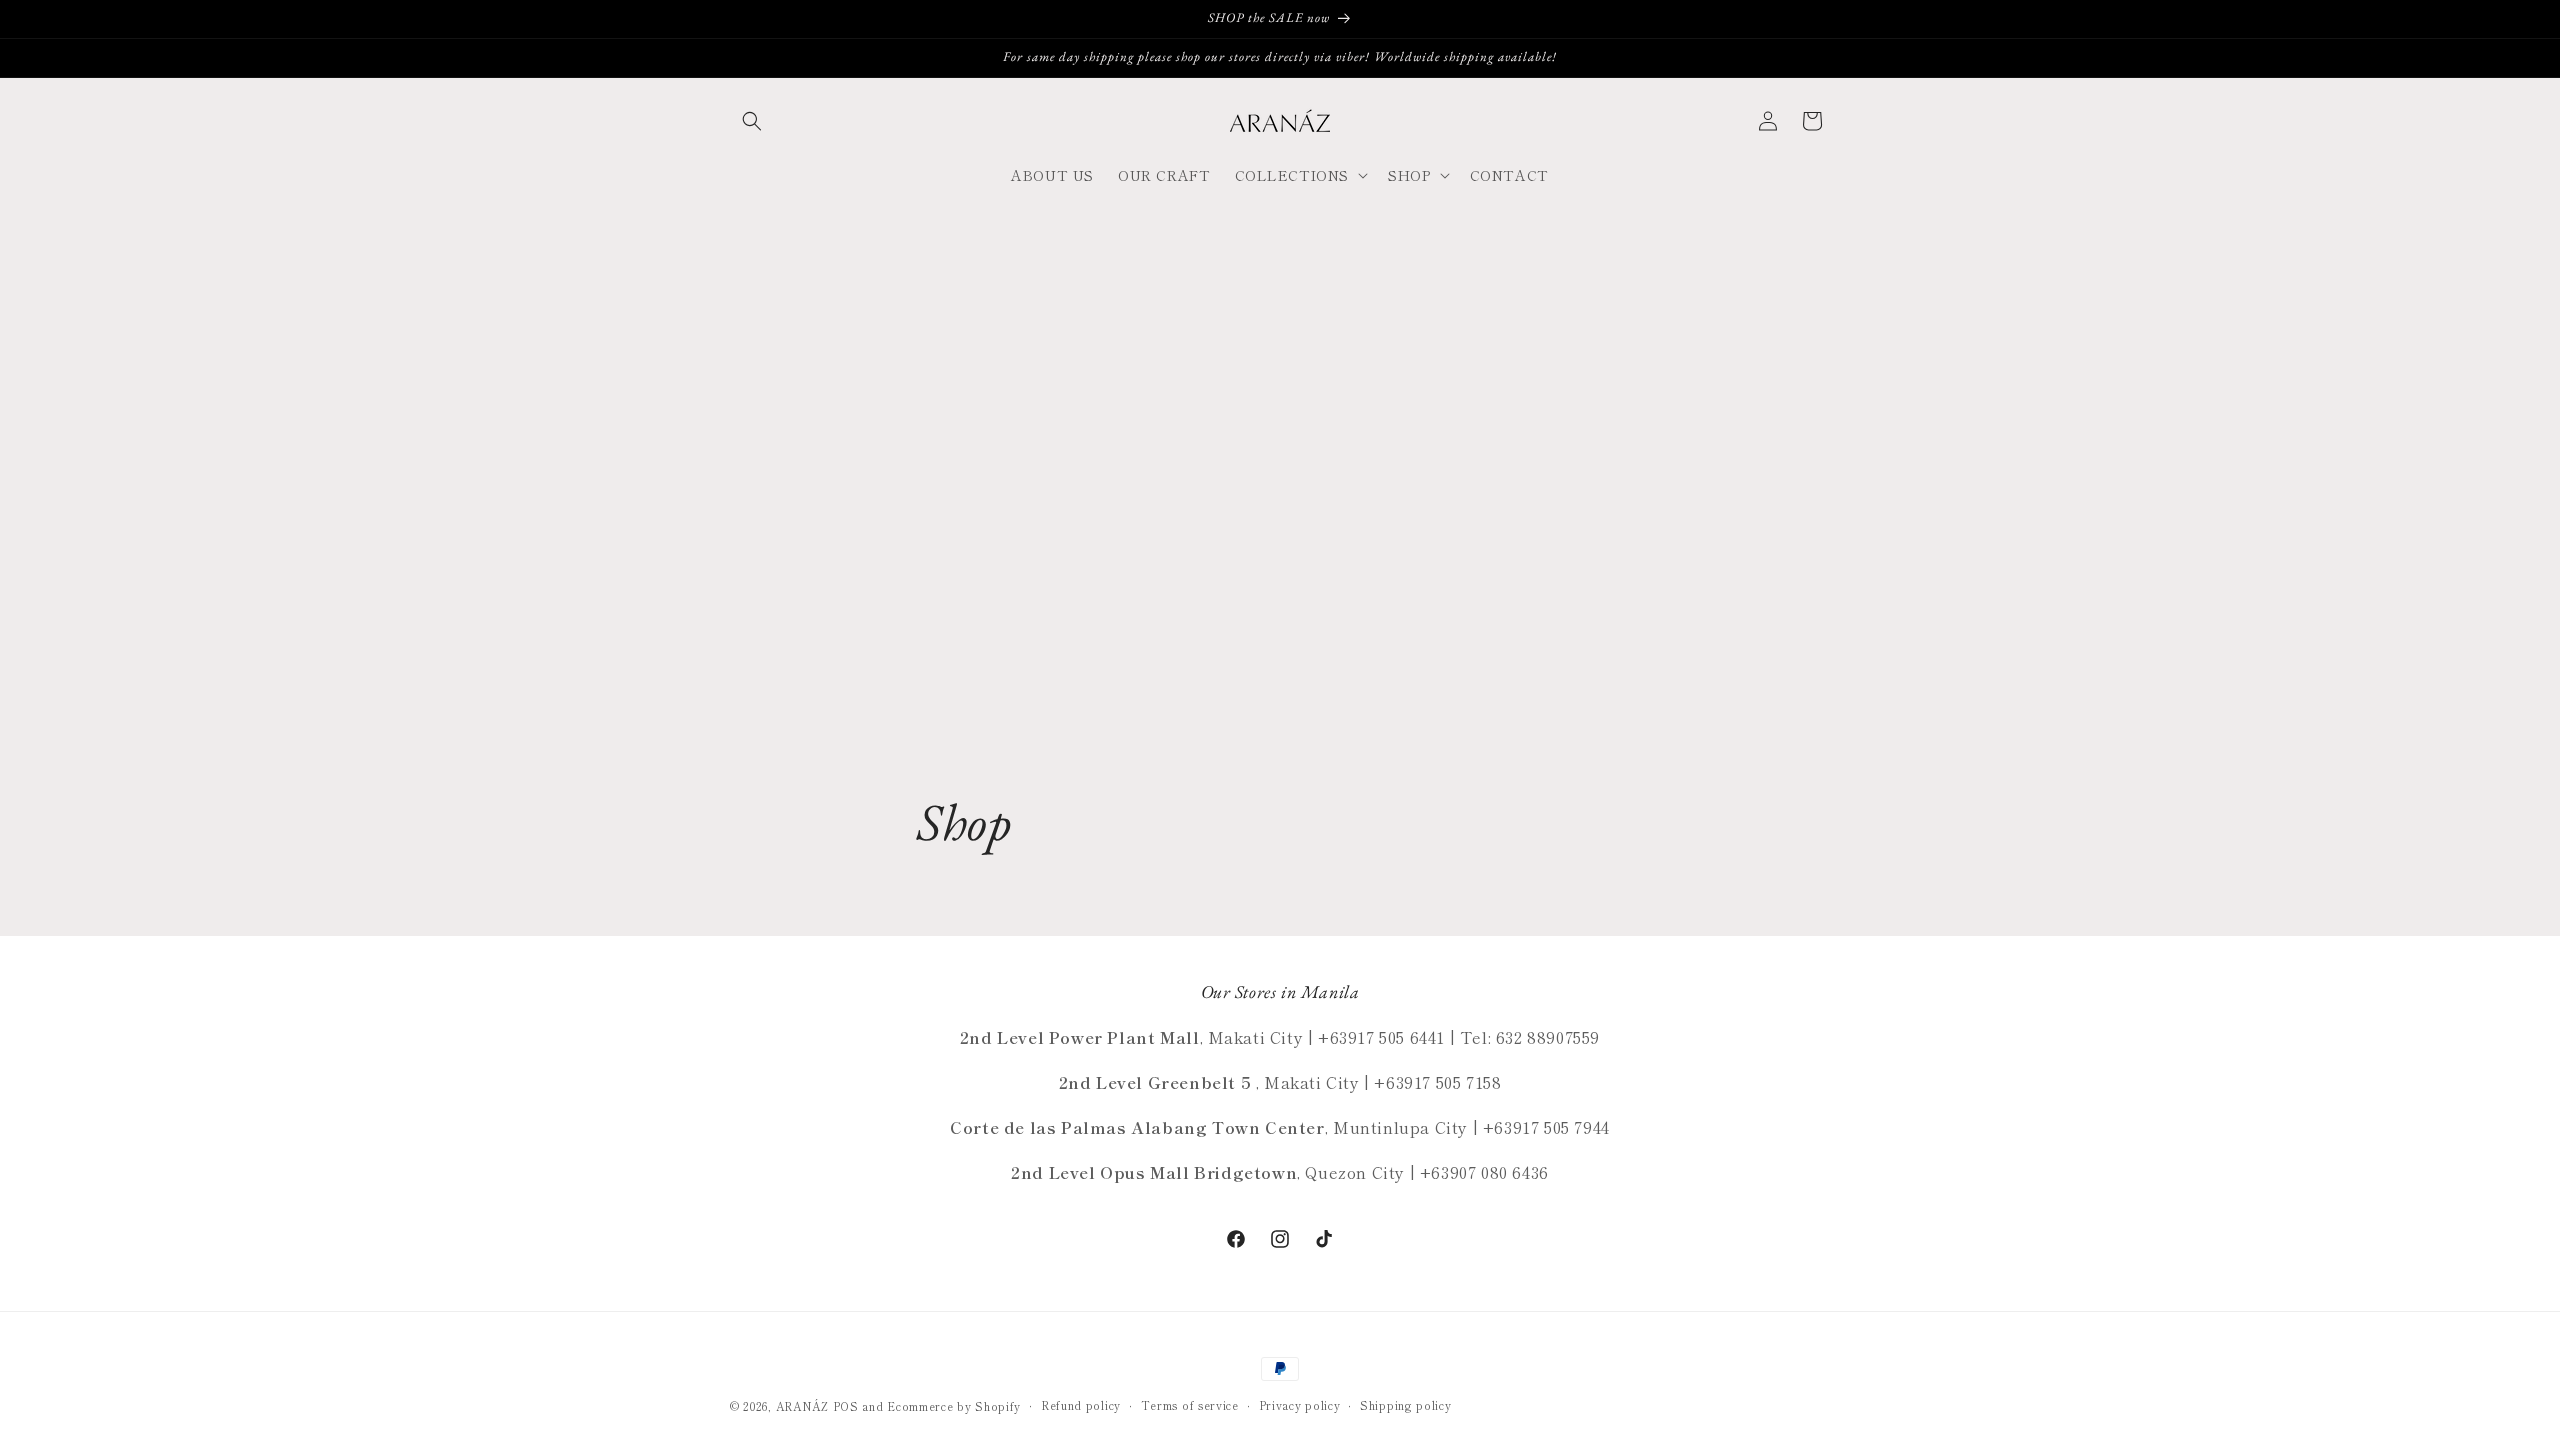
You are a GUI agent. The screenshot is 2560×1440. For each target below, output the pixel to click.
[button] (752, 121)
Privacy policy (1300, 1405)
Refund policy (1081, 1405)
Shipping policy (1406, 1405)
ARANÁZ (802, 1406)
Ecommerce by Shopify (954, 1406)
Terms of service (1190, 1405)
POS (846, 1406)
